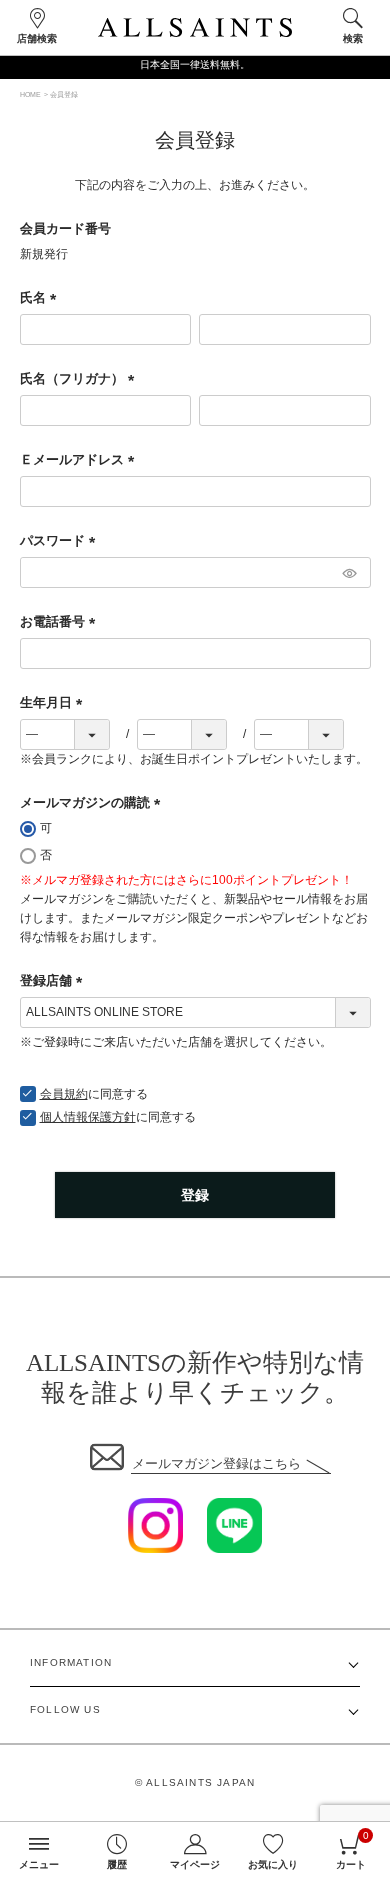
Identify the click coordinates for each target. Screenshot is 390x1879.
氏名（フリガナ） (80, 378)
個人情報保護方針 (88, 1117)
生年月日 (54, 702)
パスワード (61, 540)
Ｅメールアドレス (80, 459)
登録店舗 (54, 980)
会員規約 (64, 1094)
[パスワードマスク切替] (348, 572)
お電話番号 (61, 621)
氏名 (41, 297)
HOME (30, 94)
